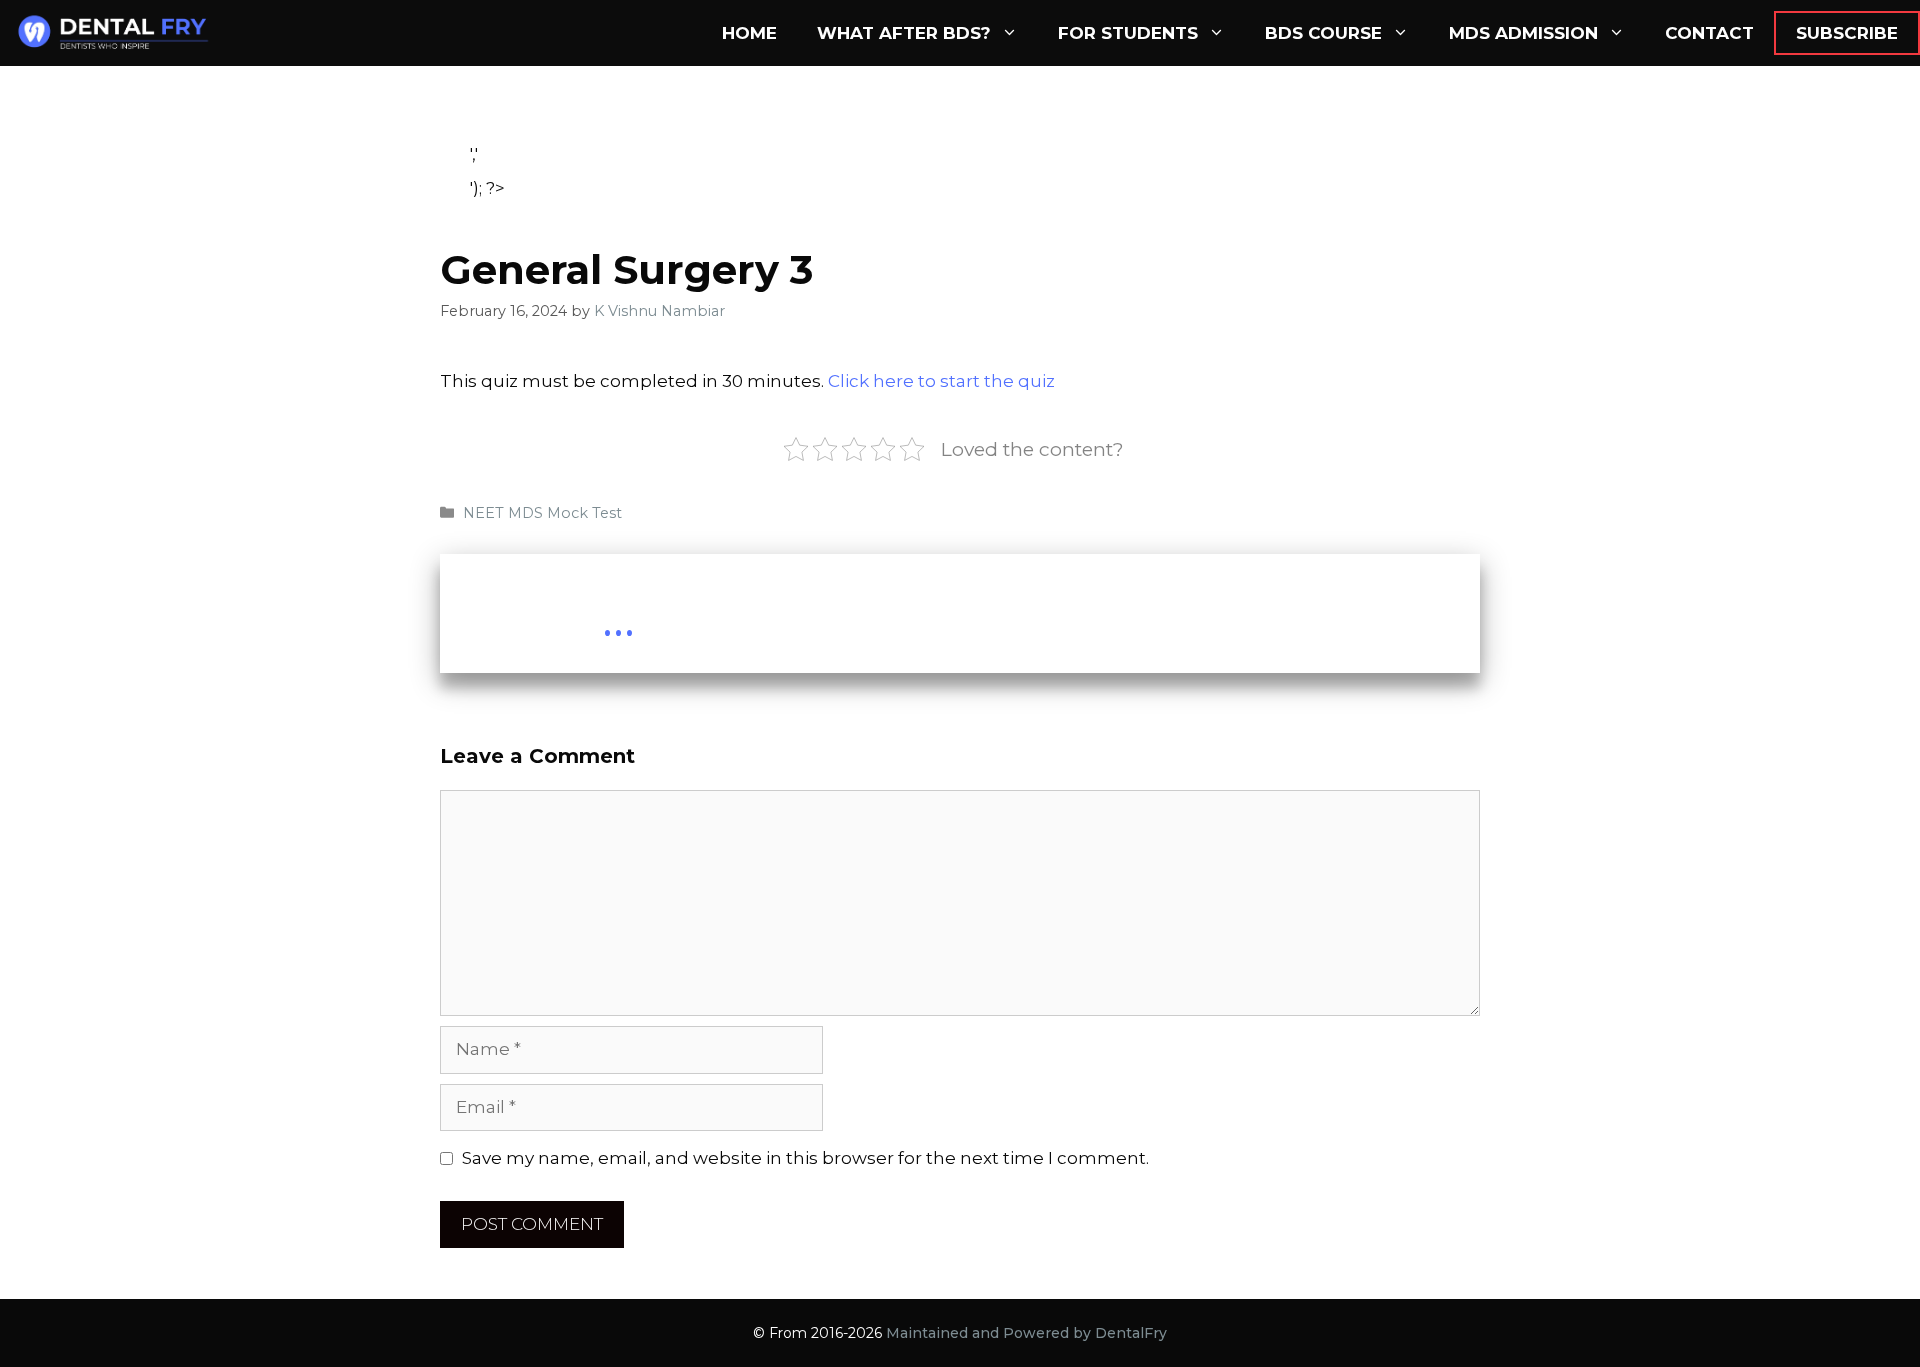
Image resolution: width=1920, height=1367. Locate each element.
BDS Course (1323, 33)
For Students (1128, 33)
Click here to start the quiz (941, 381)
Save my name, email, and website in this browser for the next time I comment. (805, 1158)
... (618, 619)
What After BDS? (904, 33)
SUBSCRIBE (1847, 33)
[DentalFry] (121, 33)
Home (749, 33)
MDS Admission (1523, 33)
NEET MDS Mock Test (542, 513)
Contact (1709, 33)
